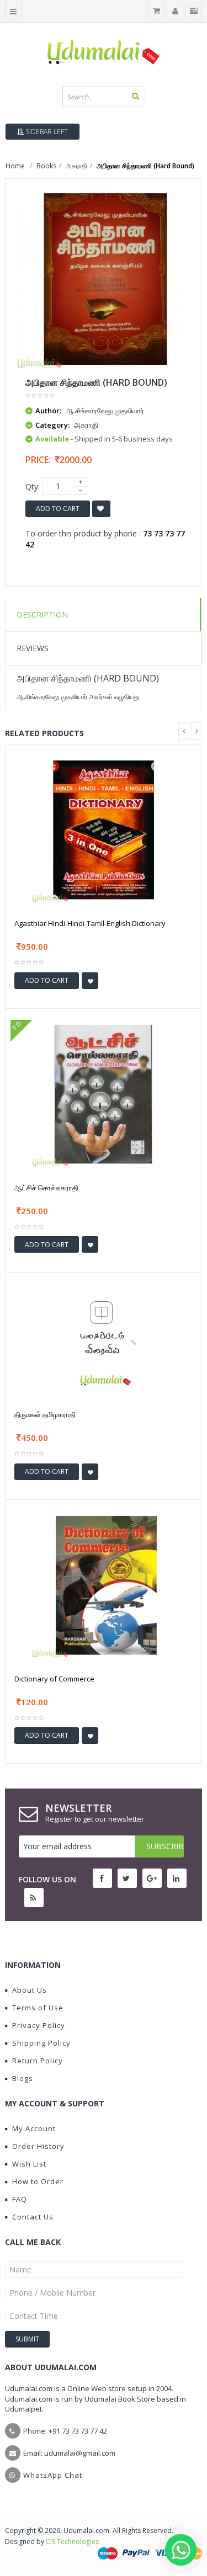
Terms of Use (38, 2008)
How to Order (38, 2181)
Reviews (33, 648)
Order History (38, 2146)
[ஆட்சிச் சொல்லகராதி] (104, 1093)
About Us (30, 1990)
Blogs (23, 2078)
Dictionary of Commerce (54, 1679)
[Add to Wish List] (90, 981)
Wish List (29, 2164)
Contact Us (33, 2217)
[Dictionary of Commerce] (104, 1584)
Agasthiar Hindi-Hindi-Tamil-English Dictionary (90, 923)
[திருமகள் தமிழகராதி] (104, 1338)
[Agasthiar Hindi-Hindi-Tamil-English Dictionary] (104, 829)
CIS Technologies (72, 2542)
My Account (34, 2128)
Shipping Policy (41, 2043)
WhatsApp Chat (53, 2475)
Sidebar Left (46, 132)
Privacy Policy (39, 2025)
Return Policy (38, 2061)
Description (42, 614)
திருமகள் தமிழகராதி (45, 1414)
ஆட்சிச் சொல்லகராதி (46, 1188)
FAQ (20, 2199)
